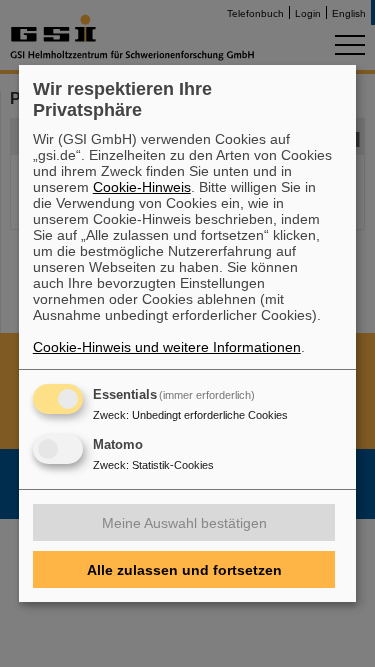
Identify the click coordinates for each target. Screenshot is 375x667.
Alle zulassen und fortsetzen (184, 570)
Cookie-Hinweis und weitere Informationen (167, 347)
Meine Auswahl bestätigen (184, 523)
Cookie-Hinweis (142, 187)
